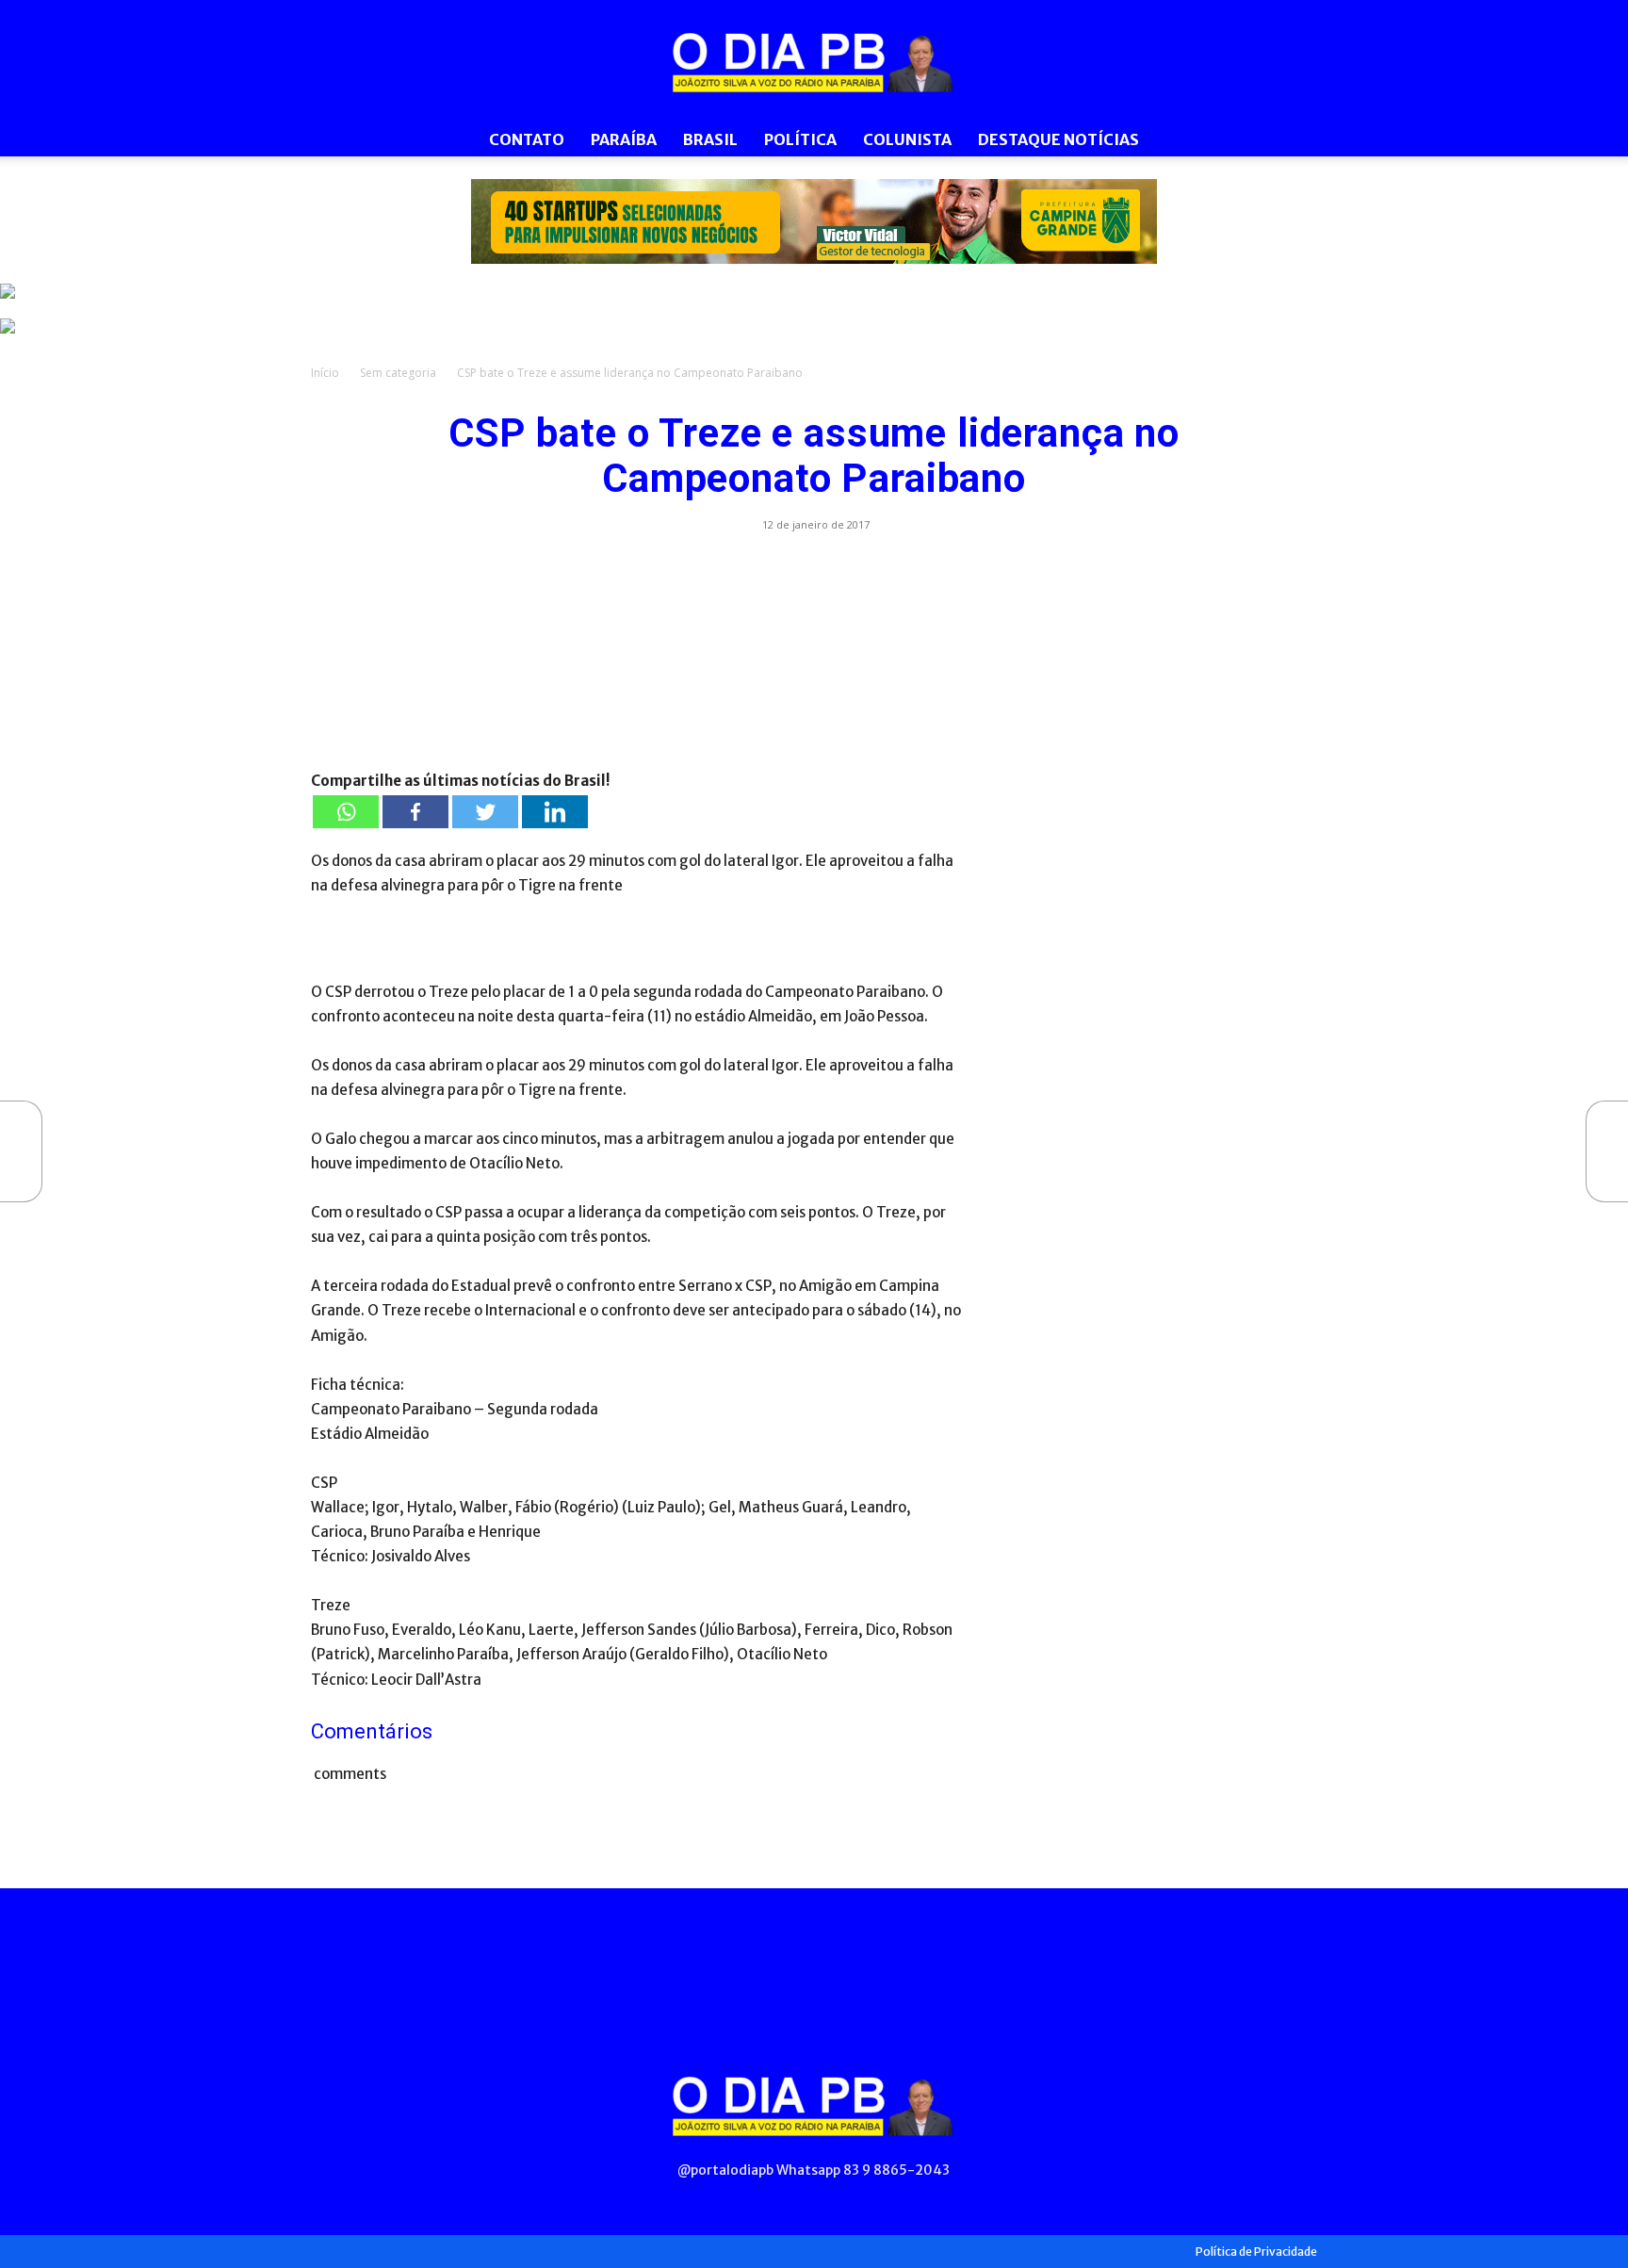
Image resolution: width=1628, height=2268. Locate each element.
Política (800, 139)
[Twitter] (485, 812)
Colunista (907, 139)
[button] (1294, 141)
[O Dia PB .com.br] (814, 62)
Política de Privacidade (1256, 2252)
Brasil (710, 139)
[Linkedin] (555, 812)
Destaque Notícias (1058, 139)
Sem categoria (398, 373)
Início (325, 373)
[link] (814, 221)
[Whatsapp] (346, 812)
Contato (527, 139)
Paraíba (624, 139)
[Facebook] (415, 812)
